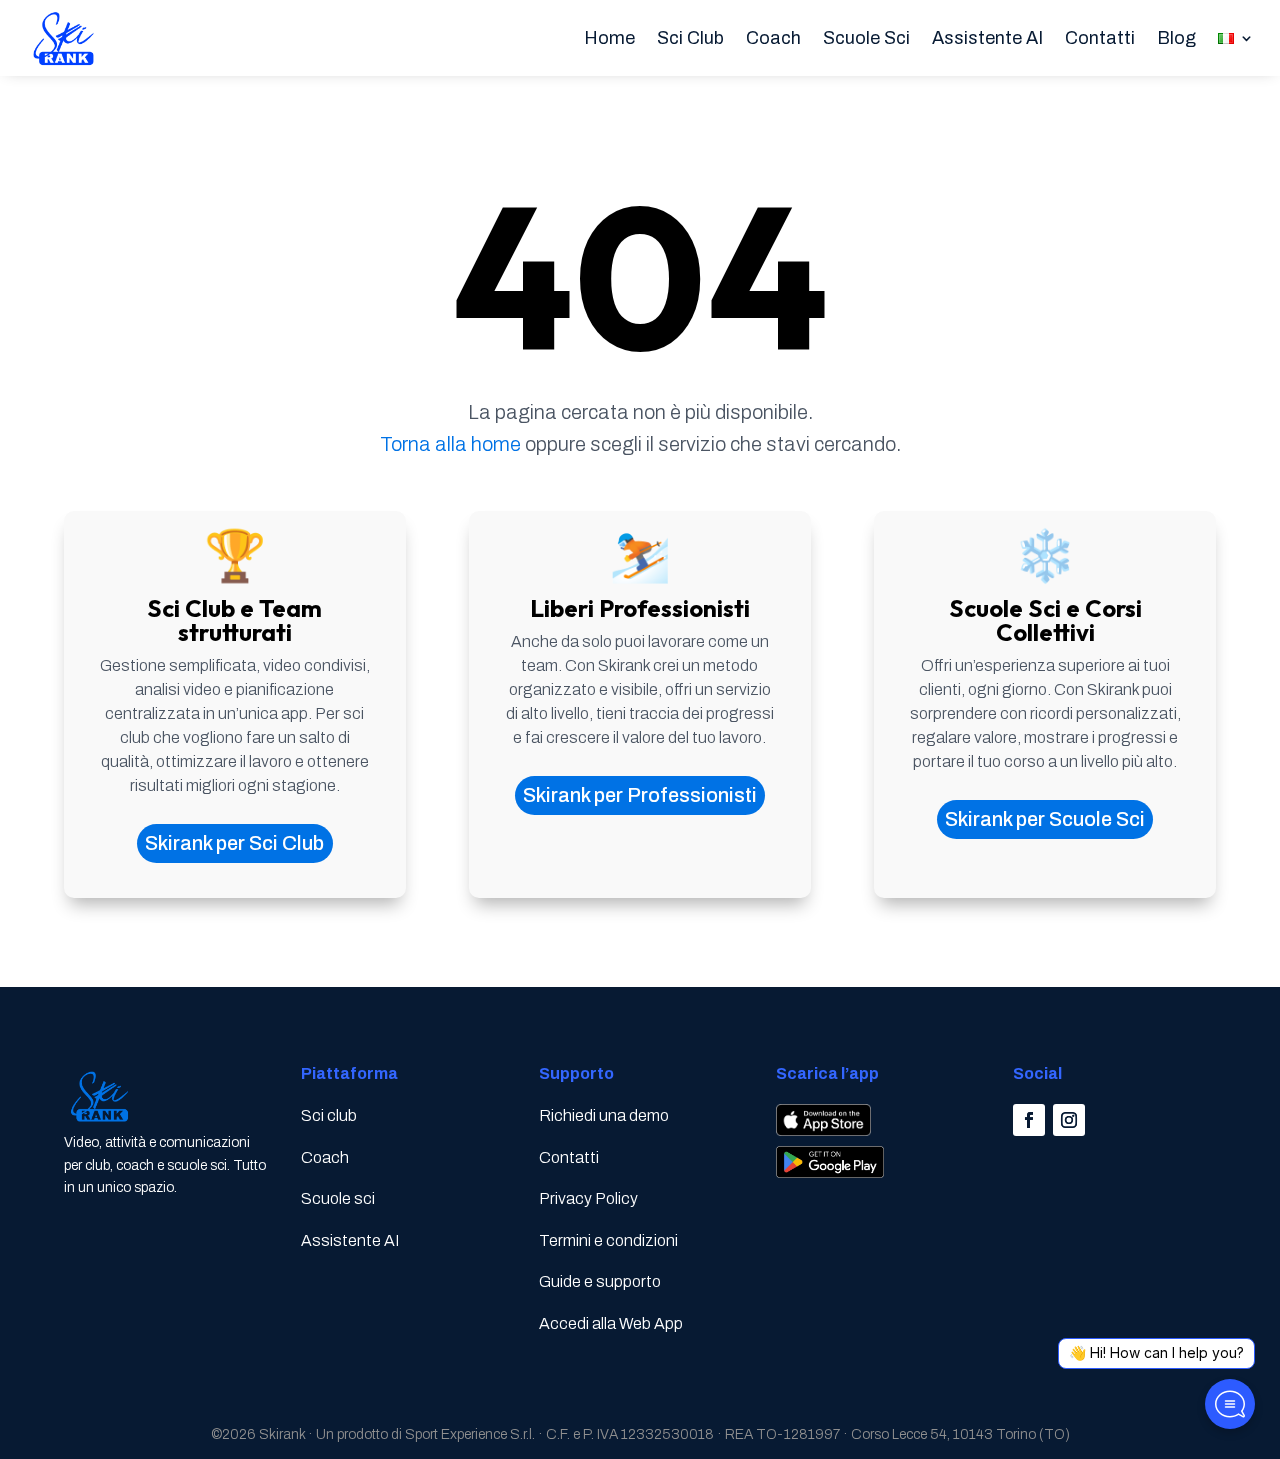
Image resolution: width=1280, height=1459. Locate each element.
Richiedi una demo (604, 1115)
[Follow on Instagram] (1069, 1120)
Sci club (329, 1115)
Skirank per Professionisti (640, 795)
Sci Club (690, 38)
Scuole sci (338, 1198)
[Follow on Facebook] (1029, 1120)
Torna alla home (450, 444)
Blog (1176, 38)
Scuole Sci (866, 38)
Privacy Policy (588, 1198)
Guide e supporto (600, 1281)
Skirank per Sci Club (234, 843)
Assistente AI (987, 38)
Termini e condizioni (608, 1240)
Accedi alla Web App (611, 1323)
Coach (773, 38)
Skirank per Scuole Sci (1045, 819)
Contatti (1100, 38)
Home (609, 38)
